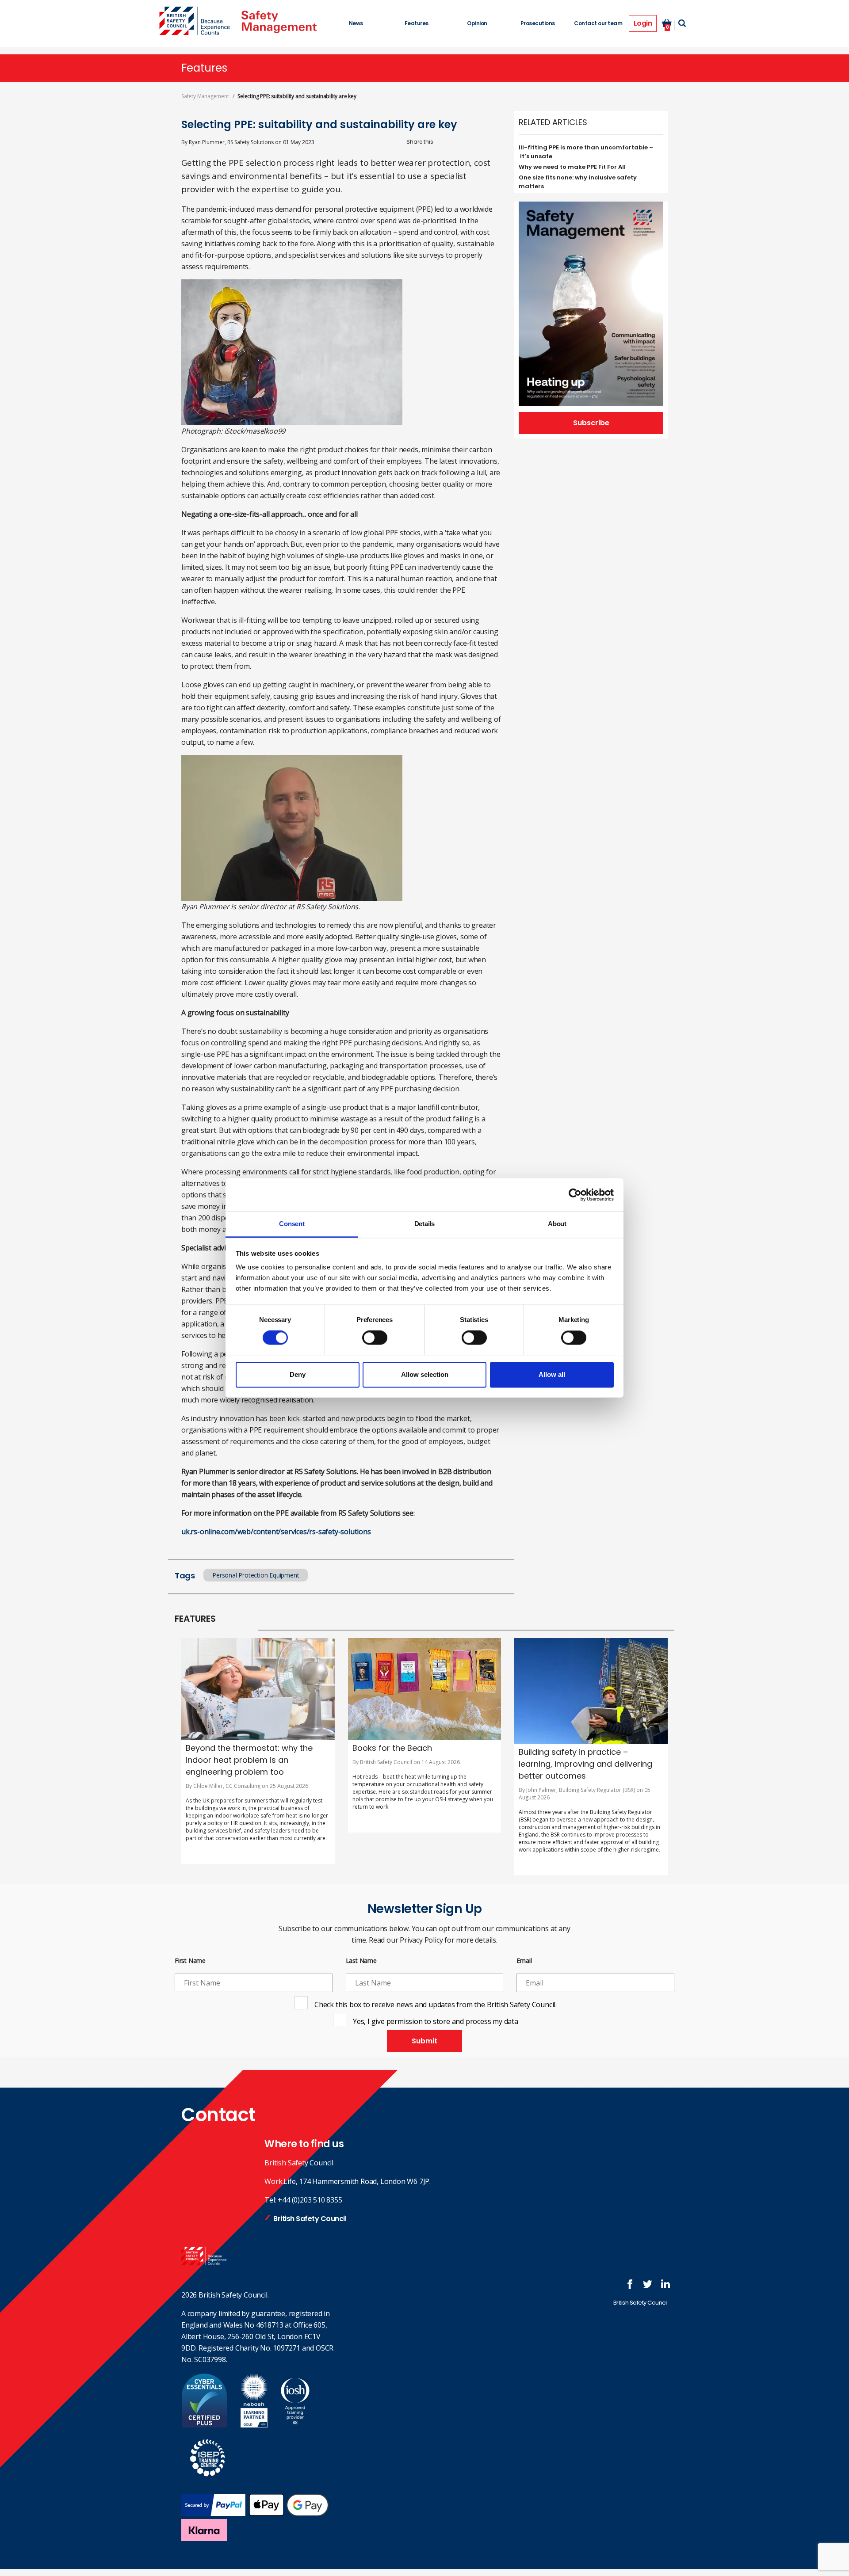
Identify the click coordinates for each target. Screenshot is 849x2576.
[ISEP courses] (208, 2481)
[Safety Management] (279, 22)
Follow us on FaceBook (630, 2284)
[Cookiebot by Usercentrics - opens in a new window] (575, 1195)
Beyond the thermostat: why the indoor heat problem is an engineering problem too (249, 1760)
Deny (298, 1374)
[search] (682, 23)
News (356, 23)
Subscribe (591, 423)
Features (417, 23)
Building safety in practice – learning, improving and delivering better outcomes (585, 1764)
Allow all (552, 1374)
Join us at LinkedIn (665, 2284)
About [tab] (557, 1224)
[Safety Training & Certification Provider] (197, 22)
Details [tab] (425, 1224)
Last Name (361, 1961)
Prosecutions (538, 23)
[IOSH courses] (295, 2425)
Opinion (477, 23)
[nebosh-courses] (254, 2425)
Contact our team (598, 23)
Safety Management (205, 96)
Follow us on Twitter (648, 2284)
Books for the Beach (392, 1748)
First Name (190, 1961)
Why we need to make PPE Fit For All (572, 167)
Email (524, 1961)
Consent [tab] (292, 1224)
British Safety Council (310, 2219)
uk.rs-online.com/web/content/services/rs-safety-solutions (276, 1532)
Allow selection (425, 1374)
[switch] (375, 1338)
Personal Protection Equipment (256, 1575)
